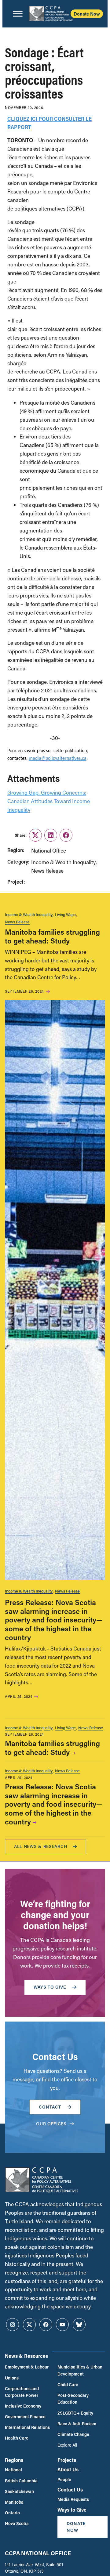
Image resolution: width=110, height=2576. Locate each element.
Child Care (68, 2385)
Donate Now (87, 14)
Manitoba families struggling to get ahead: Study (52, 936)
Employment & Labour (27, 2367)
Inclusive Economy (23, 2406)
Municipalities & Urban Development (80, 2370)
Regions (14, 2460)
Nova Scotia (17, 2523)
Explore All (67, 2445)
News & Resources (26, 2356)
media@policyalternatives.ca (58, 759)
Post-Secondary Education (73, 2399)
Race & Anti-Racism (77, 2424)
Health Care (17, 2438)
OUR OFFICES (51, 2124)
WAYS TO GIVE (50, 1987)
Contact (50, 2107)
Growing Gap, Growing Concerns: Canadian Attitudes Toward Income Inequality (49, 801)
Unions (12, 2378)
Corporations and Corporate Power (22, 2392)
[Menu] (18, 14)
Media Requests (73, 2499)
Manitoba (14, 2502)
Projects (67, 2460)
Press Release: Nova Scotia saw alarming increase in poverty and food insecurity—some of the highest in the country (54, 1620)
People (64, 2479)
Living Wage (65, 914)
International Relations (27, 2427)
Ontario (12, 2513)
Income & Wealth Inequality (29, 914)
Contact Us (70, 2489)
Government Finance (25, 2417)
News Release (17, 922)
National (13, 2470)
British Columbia (21, 2481)
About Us (68, 2469)
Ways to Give (72, 2510)
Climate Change (73, 2434)
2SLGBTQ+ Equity (75, 2413)
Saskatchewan (19, 2491)
